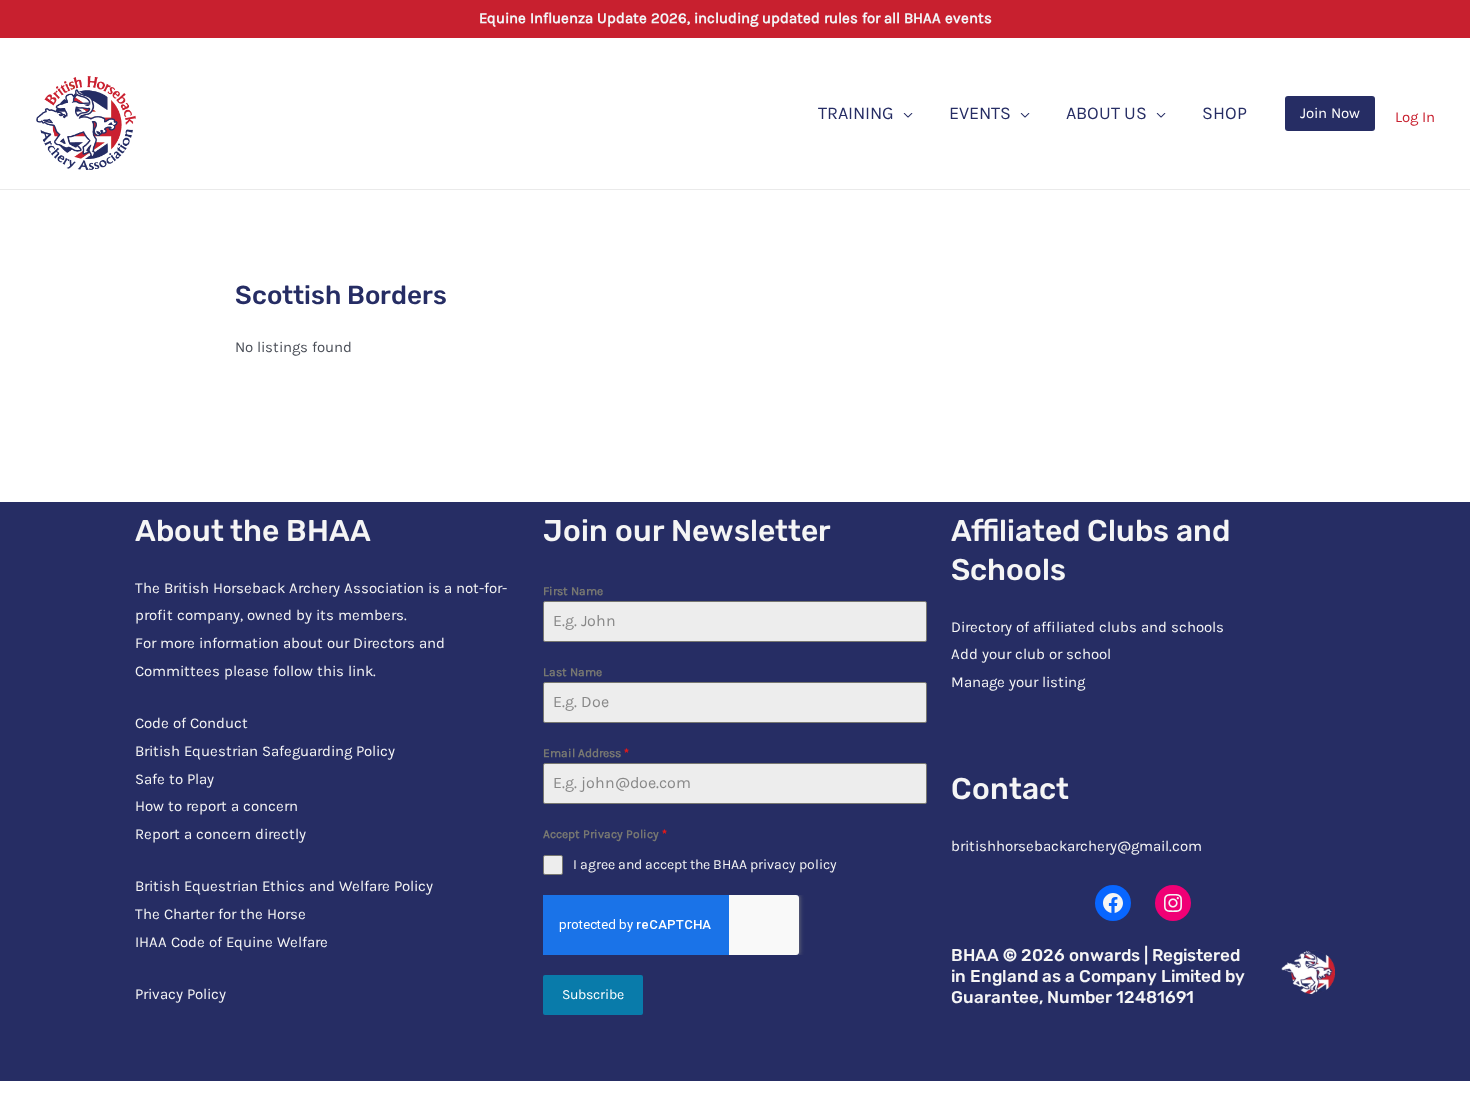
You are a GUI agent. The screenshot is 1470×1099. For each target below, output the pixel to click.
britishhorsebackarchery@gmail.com (1076, 846)
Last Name (572, 672)
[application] (903, 113)
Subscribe (593, 994)
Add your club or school (1031, 654)
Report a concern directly (220, 834)
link (360, 671)
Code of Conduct (191, 723)
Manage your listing (1018, 682)
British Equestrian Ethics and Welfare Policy (284, 886)
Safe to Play (174, 779)
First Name (573, 591)
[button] (1330, 113)
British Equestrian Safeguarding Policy (265, 751)
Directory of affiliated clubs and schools (1087, 627)
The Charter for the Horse (220, 914)
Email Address (586, 753)
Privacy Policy (180, 994)
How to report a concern (216, 806)
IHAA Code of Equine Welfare (231, 942)
